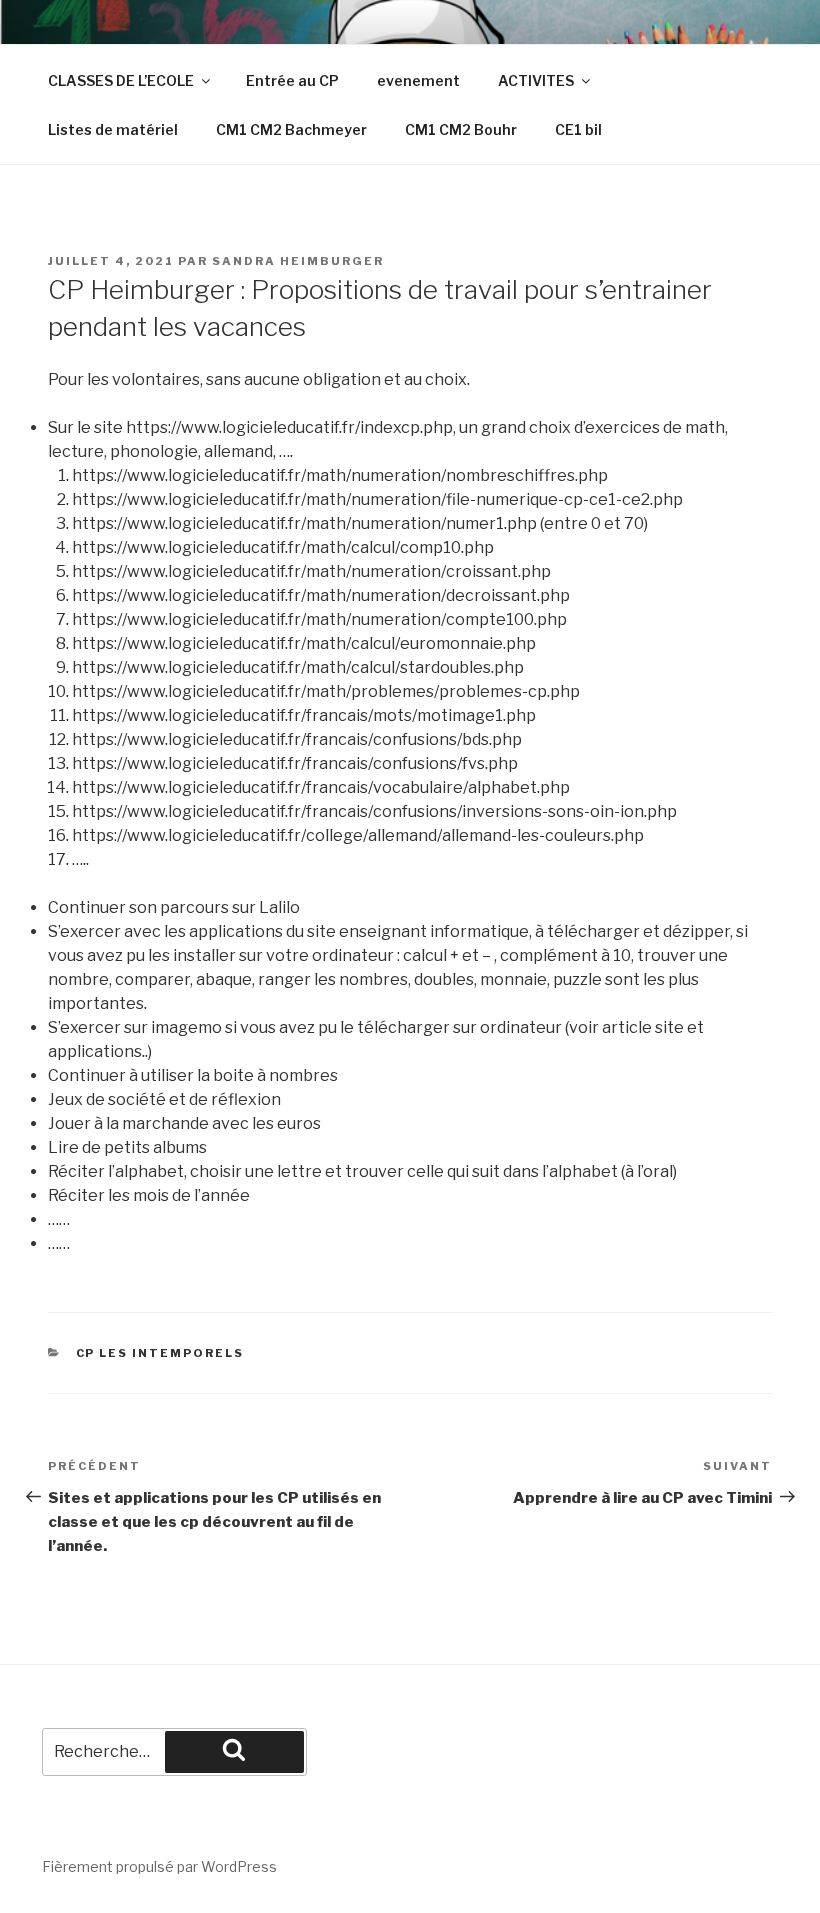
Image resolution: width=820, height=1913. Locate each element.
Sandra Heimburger (298, 261)
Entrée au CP (292, 80)
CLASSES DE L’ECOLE (121, 80)
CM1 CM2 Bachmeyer (291, 129)
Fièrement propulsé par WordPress (159, 1866)
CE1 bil (578, 129)
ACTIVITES (536, 80)
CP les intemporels (160, 1353)
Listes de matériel (113, 129)
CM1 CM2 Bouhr (461, 129)
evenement (418, 80)
